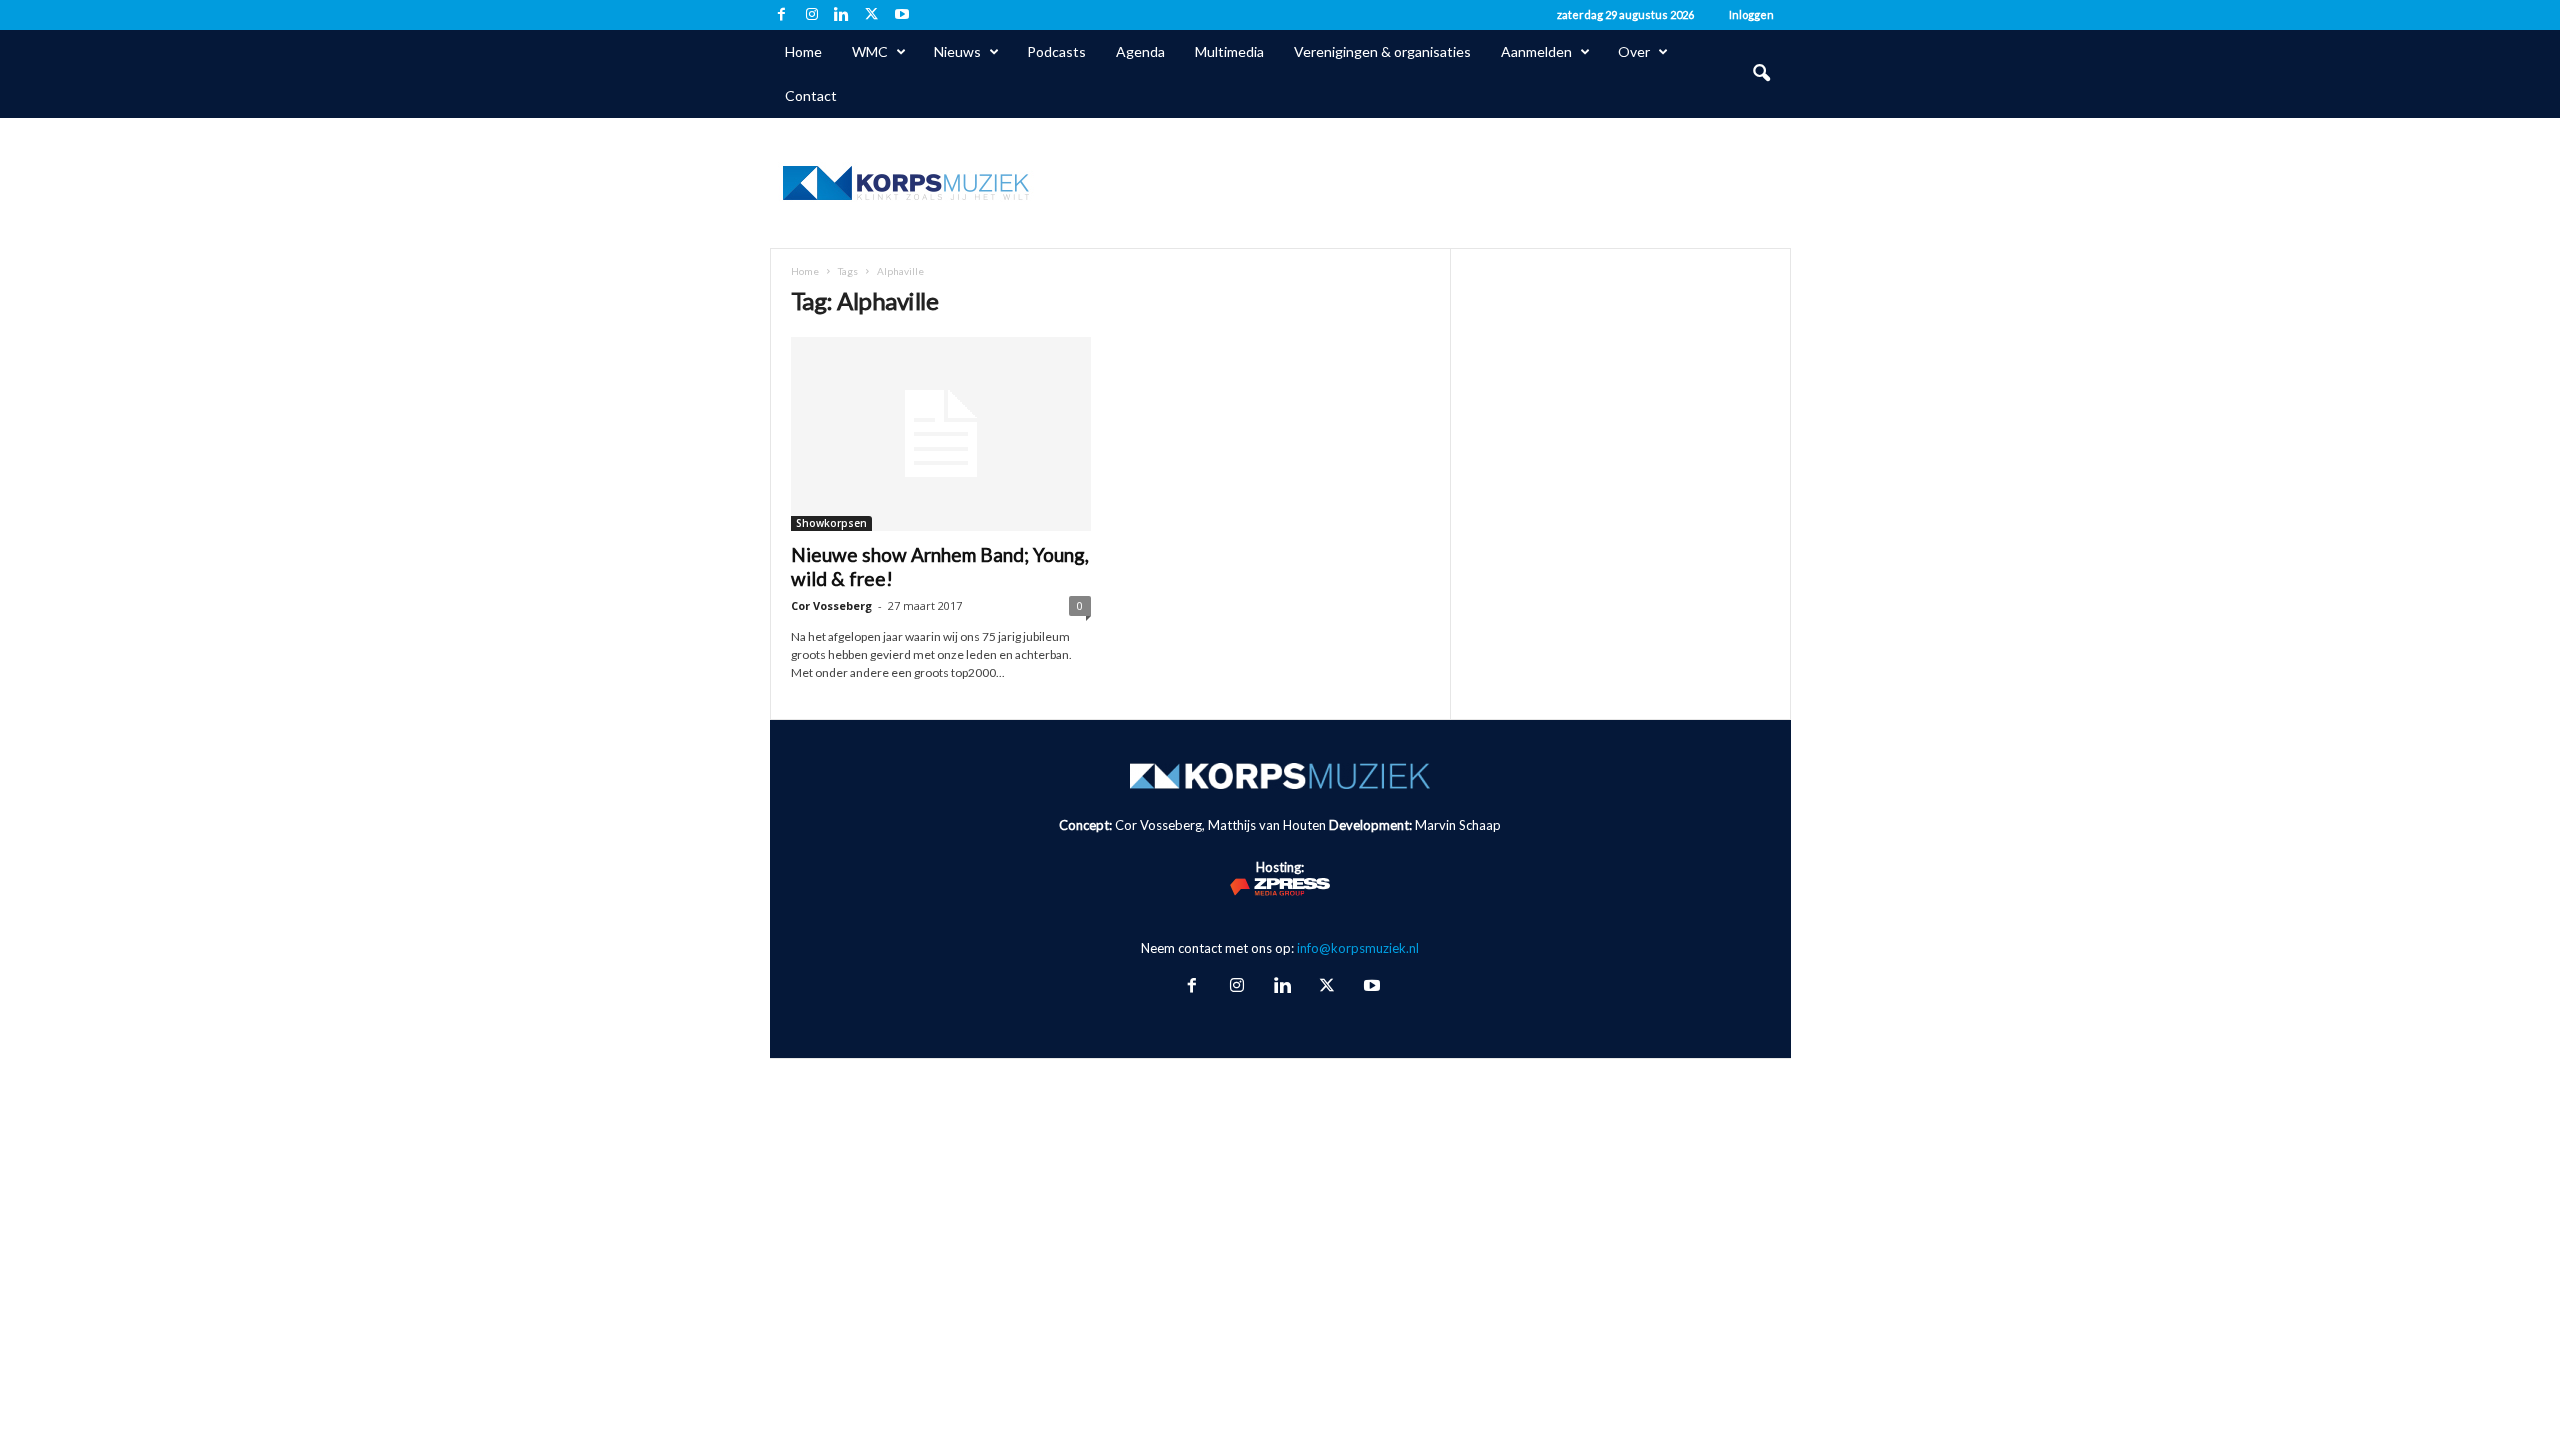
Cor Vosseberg (831, 605)
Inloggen (1751, 14)
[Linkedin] (842, 15)
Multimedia (1229, 51)
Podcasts (1056, 51)
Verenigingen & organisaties (1382, 51)
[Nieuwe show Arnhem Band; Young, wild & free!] (941, 434)
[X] (872, 15)
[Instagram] (812, 15)
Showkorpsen (831, 523)
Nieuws (957, 51)
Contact (811, 95)
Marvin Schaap (1458, 825)
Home (803, 51)
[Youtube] (902, 15)
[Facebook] (782, 15)
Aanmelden (1536, 51)
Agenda (1140, 51)
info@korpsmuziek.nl (1358, 948)
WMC (870, 51)
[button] (1761, 74)
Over (1634, 51)
